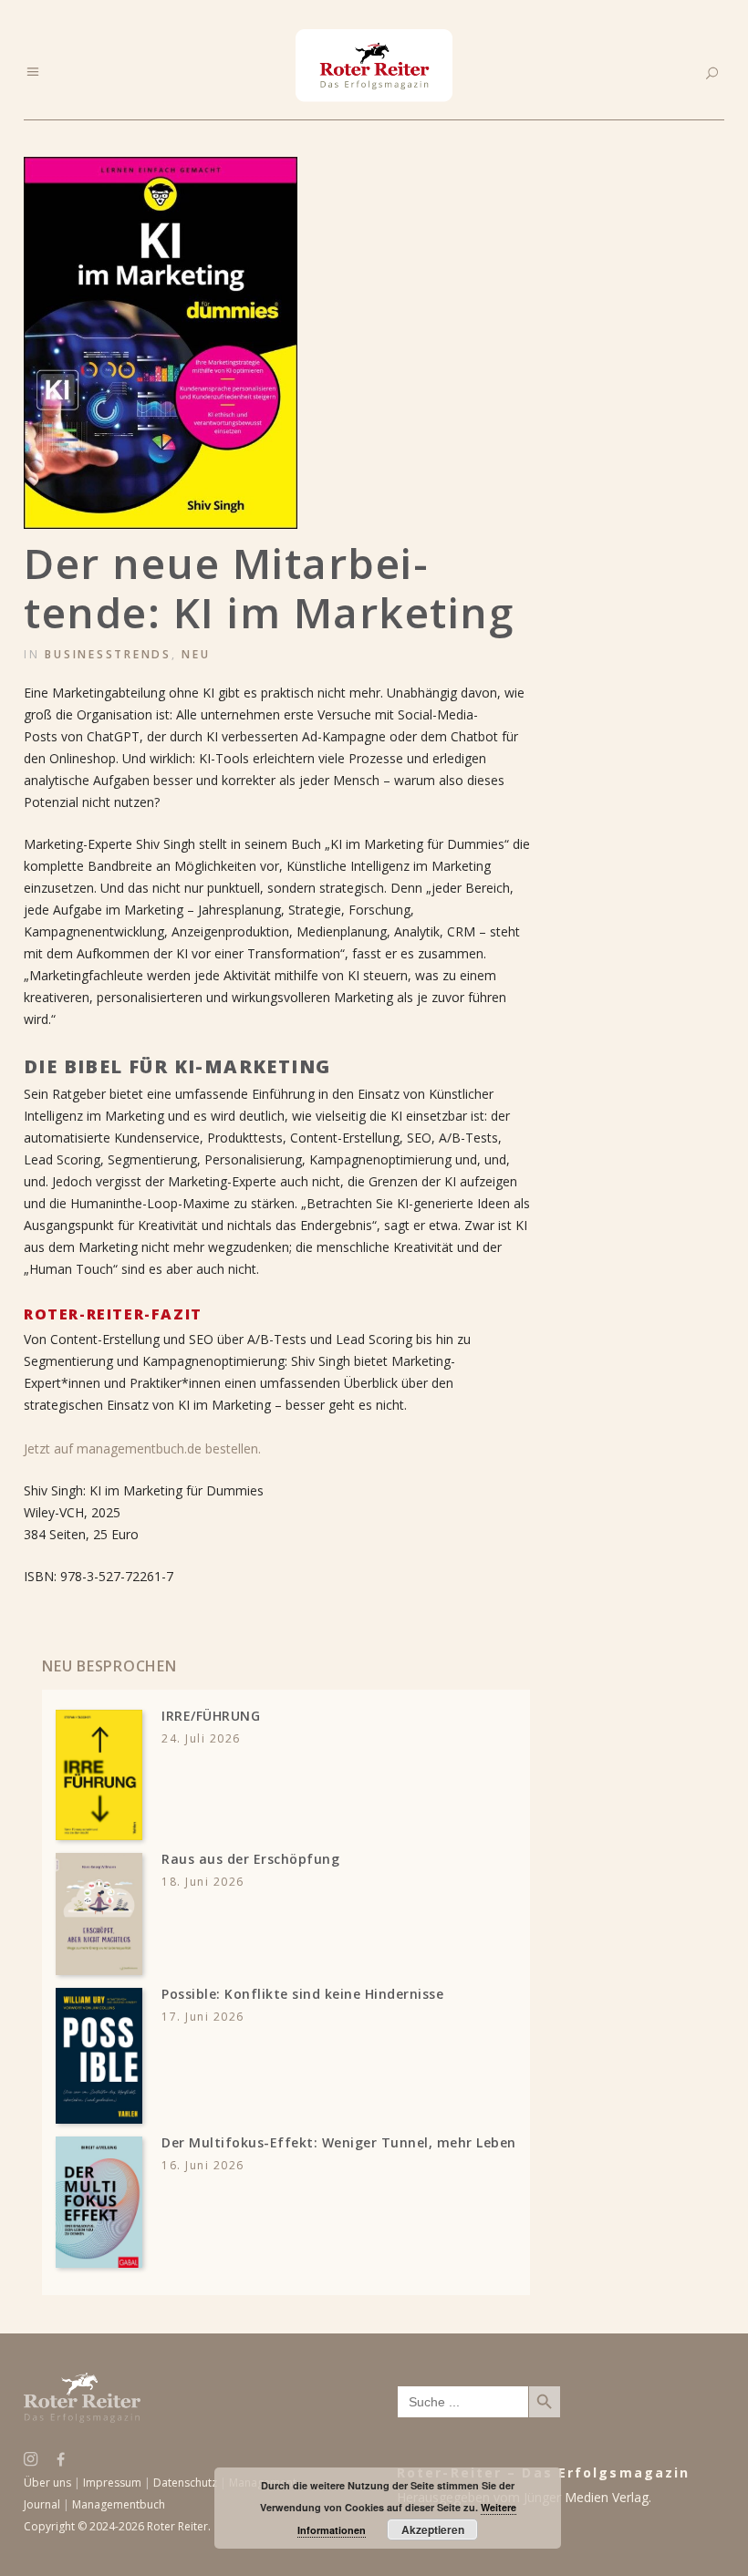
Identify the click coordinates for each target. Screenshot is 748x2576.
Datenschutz (185, 2483)
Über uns (47, 2483)
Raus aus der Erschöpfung (250, 1859)
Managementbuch (119, 2504)
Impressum (112, 2483)
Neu (196, 654)
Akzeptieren (433, 2529)
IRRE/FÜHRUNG (211, 1716)
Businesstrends (108, 654)
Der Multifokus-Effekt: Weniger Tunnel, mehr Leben (339, 2142)
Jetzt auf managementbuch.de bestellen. (142, 1448)
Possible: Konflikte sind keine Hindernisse (302, 1994)
